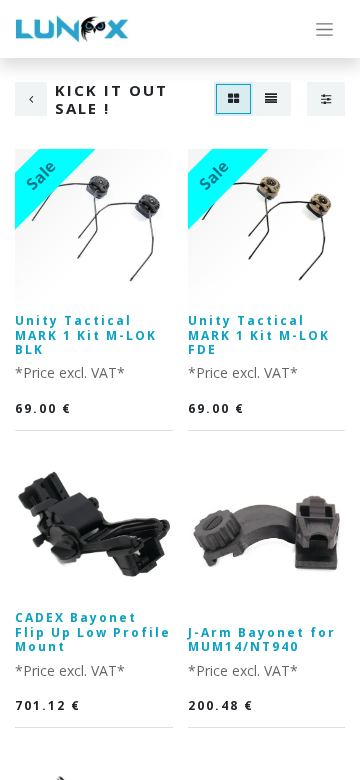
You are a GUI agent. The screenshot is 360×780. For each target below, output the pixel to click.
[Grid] (233, 99)
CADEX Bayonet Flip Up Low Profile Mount (93, 632)
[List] (271, 99)
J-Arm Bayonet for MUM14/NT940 (262, 639)
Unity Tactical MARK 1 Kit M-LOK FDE (259, 335)
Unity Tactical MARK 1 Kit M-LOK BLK (86, 335)
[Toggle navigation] (324, 29)
